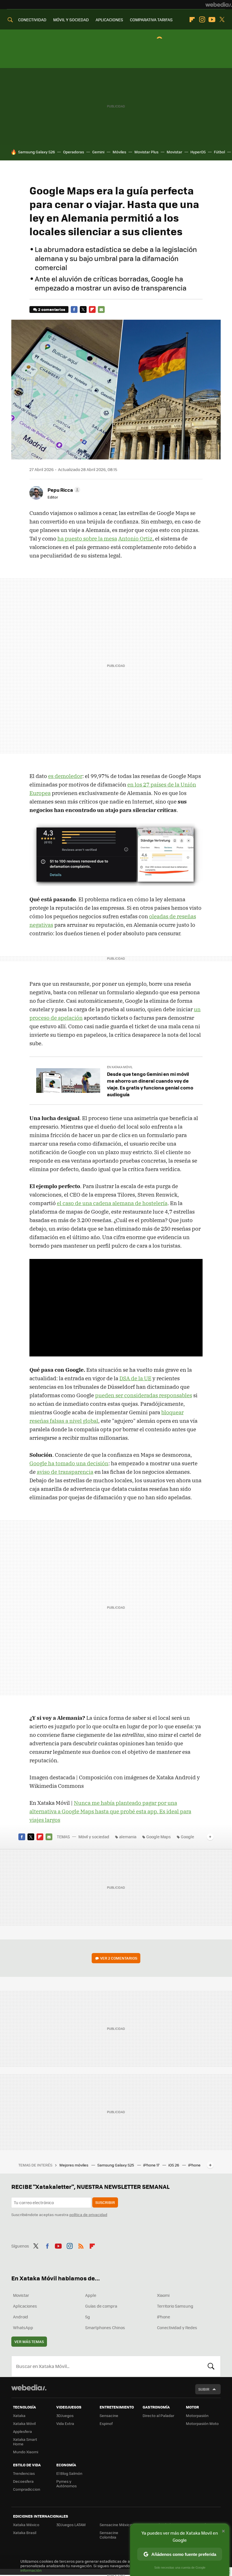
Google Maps (159, 1837)
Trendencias (24, 2473)
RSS (81, 2245)
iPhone (164, 2317)
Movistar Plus (146, 152)
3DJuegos (65, 2415)
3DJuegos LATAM (71, 2525)
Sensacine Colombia (109, 2535)
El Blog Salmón (69, 2473)
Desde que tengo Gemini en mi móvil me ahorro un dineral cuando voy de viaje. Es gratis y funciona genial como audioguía (150, 1084)
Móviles (119, 152)
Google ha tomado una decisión (69, 1463)
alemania (128, 1837)
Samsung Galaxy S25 (116, 2165)
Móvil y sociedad (94, 1837)
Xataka (19, 2415)
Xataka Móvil (24, 2423)
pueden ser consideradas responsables (144, 1395)
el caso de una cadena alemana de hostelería (112, 1203)
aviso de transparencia (65, 1472)
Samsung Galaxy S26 (36, 152)
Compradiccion (27, 2489)
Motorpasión (197, 2415)
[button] (63, 490)
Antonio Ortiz (135, 538)
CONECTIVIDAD (32, 20)
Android (21, 2317)
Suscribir (105, 2202)
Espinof (106, 2423)
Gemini (98, 152)
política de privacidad (88, 2214)
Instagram (202, 20)
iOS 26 (174, 2165)
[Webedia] (219, 5)
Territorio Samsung (175, 2306)
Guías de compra (101, 2306)
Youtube (212, 20)
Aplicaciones (25, 2306)
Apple (91, 2295)
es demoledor (65, 776)
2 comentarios (52, 309)
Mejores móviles (74, 2165)
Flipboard (192, 20)
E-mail (101, 309)
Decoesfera (23, 2481)
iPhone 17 (152, 2165)
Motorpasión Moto (202, 2423)
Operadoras (74, 152)
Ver (119, 1958)
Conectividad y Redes (177, 2327)
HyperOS (198, 152)
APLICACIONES (109, 20)
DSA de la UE (135, 1378)
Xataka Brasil (25, 2532)
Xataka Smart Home (25, 2442)
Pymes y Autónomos (66, 2483)
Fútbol (219, 152)
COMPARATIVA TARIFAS (151, 20)
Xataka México (26, 2525)
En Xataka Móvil (120, 1067)
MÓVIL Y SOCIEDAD (71, 20)
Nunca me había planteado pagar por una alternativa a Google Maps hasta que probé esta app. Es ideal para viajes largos (110, 1811)
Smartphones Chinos (105, 2327)
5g (88, 2317)
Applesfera (22, 2431)
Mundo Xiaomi (26, 2452)
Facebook (74, 309)
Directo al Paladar (158, 2415)
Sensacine (109, 2415)
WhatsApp (23, 2327)
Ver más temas (29, 2341)
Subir (204, 2389)
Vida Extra (65, 2423)
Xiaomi (163, 2295)
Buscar (211, 2366)
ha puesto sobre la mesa (87, 538)
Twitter (222, 20)
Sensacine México (116, 2525)
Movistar (174, 152)
